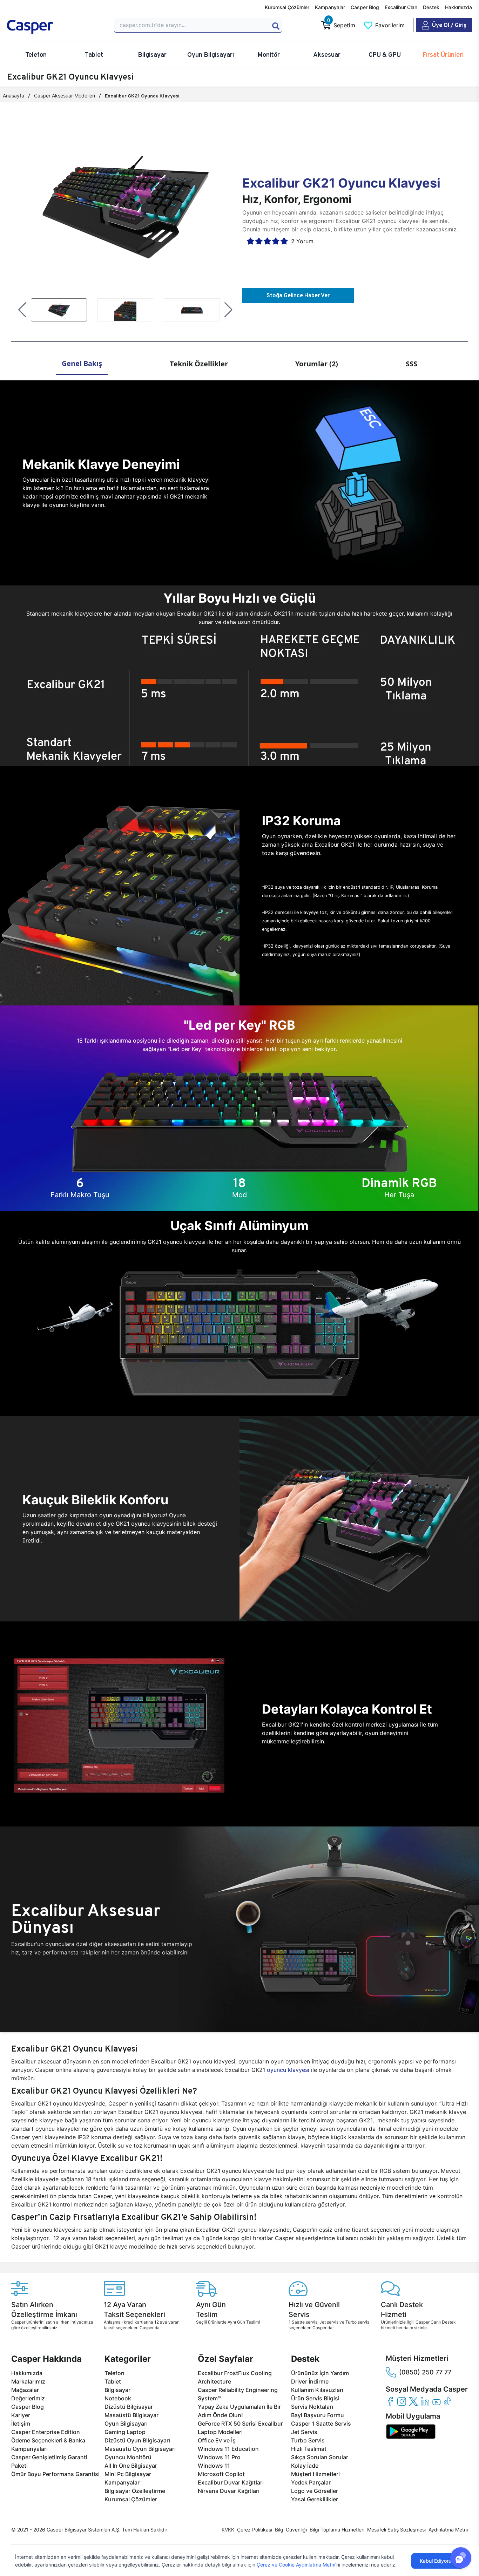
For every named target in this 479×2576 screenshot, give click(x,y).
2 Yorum (302, 241)
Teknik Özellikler (199, 364)
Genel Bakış (82, 363)
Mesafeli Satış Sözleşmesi (396, 2530)
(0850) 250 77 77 (425, 2372)
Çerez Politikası (255, 2530)
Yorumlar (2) (317, 364)
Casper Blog (365, 7)
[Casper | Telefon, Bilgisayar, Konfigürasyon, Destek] (56, 27)
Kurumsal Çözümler (287, 7)
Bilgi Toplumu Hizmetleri (337, 2530)
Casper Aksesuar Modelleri (65, 96)
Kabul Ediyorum (438, 2561)
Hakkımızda (458, 7)
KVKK (228, 2530)
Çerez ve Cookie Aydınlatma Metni (296, 2565)
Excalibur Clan (401, 7)
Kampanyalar (330, 7)
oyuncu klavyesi (288, 2070)
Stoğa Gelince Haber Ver (298, 295)
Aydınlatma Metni (448, 2530)
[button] (22, 310)
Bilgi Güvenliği (291, 2530)
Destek (431, 7)
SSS (411, 364)
